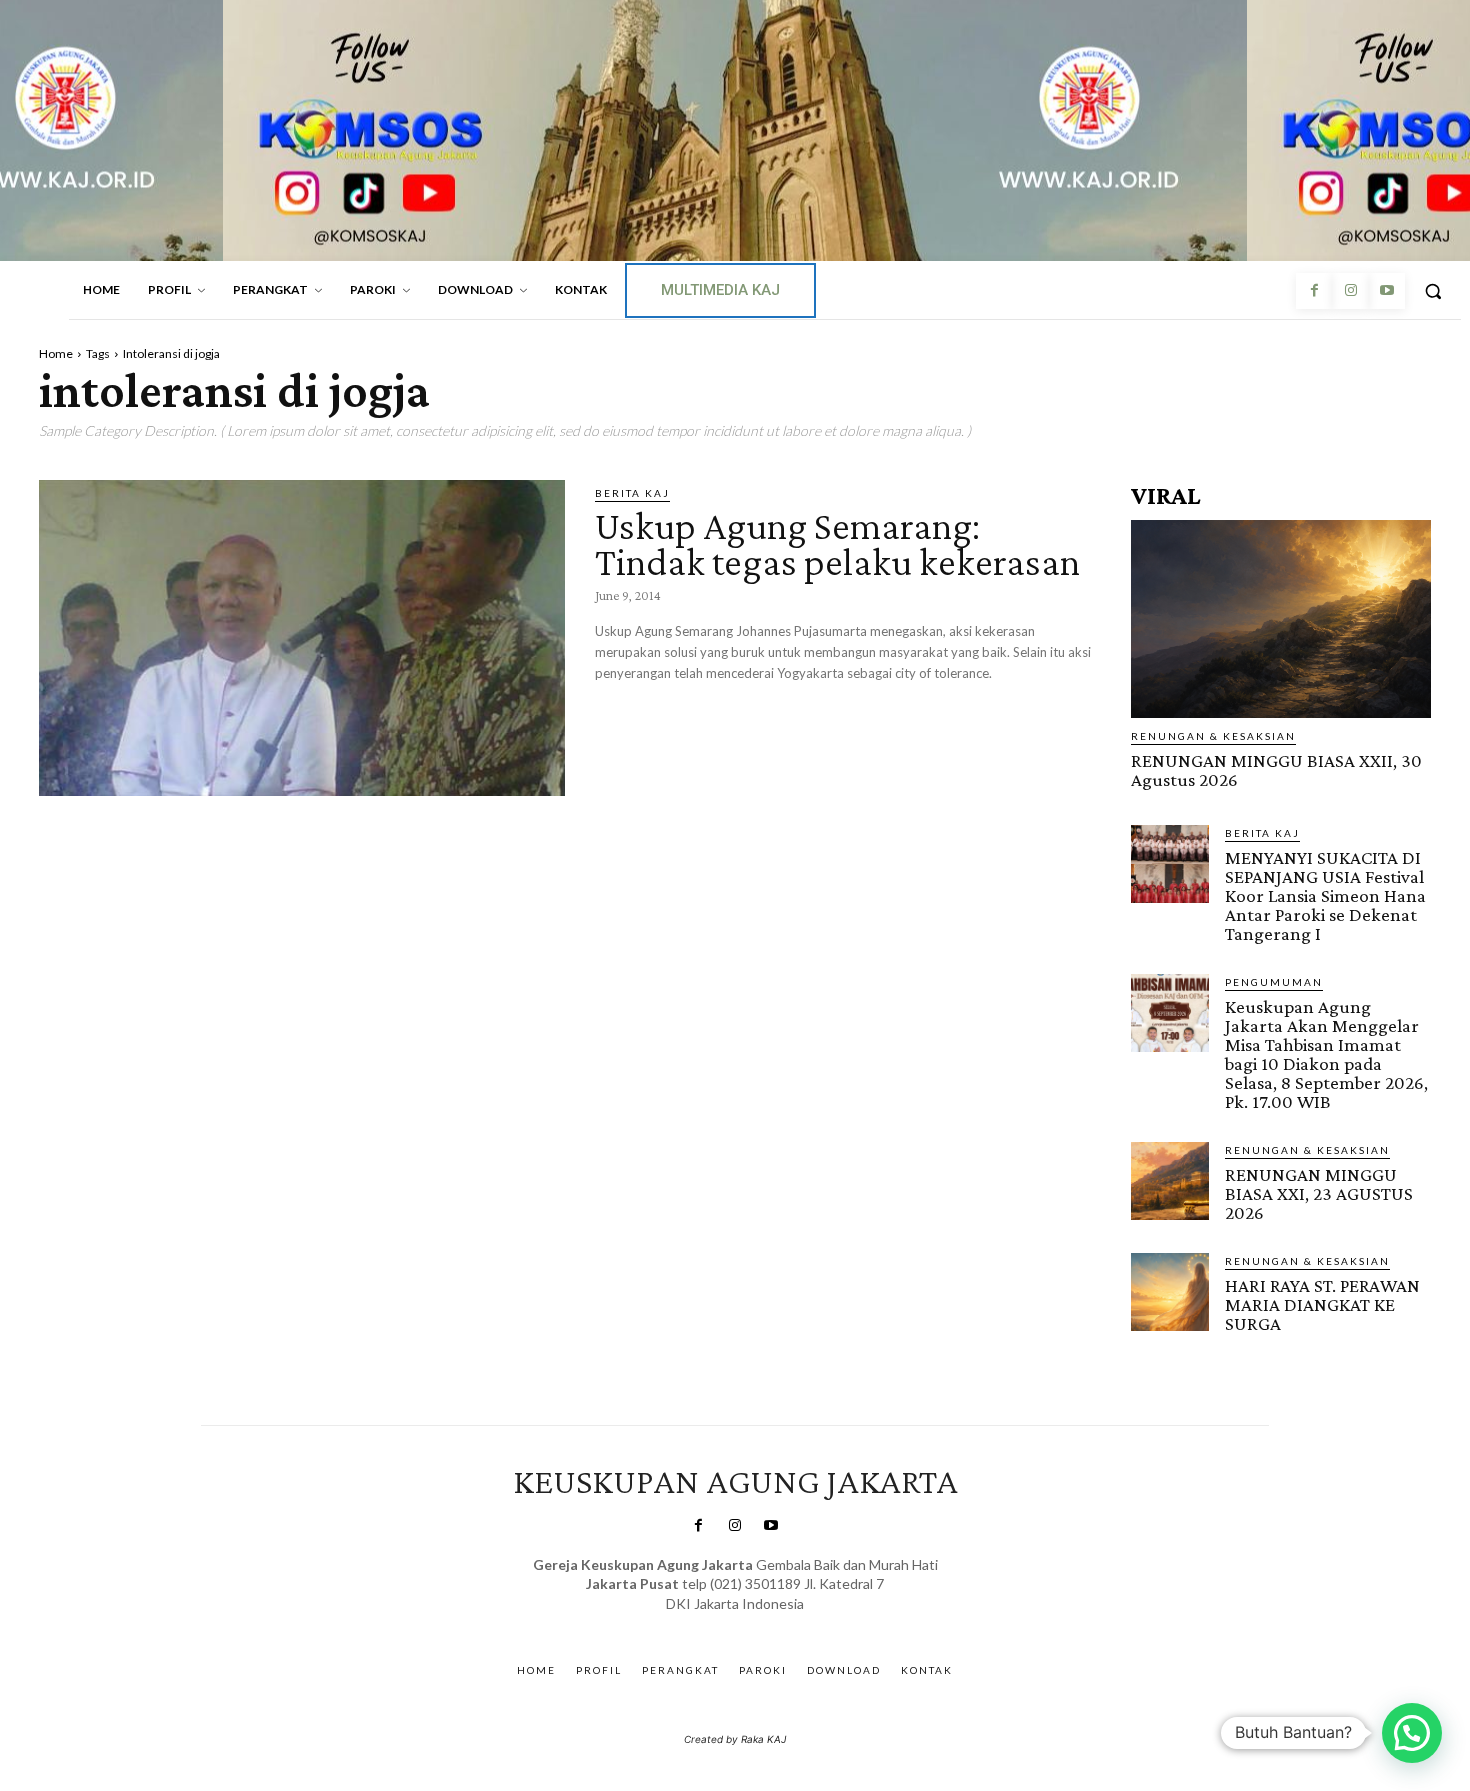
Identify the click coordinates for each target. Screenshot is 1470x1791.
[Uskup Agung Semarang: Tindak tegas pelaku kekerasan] (302, 638)
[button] (1433, 291)
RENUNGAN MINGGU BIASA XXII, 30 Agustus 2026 (1276, 770)
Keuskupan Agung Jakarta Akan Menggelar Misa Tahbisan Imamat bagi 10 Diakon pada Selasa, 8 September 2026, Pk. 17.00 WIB (1326, 1054)
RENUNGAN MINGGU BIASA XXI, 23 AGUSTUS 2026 (1319, 1193)
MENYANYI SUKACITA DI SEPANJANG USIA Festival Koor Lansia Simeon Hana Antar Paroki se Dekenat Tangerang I (1325, 895)
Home (56, 353)
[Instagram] (1350, 291)
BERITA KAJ (632, 493)
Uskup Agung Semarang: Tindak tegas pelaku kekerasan (837, 543)
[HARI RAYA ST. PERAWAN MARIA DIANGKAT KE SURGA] (1170, 1292)
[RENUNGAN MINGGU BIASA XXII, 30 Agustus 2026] (1281, 619)
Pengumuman (1274, 982)
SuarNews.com (704, 1623)
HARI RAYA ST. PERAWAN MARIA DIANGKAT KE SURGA (1322, 1304)
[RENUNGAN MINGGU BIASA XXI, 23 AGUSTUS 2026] (1170, 1181)
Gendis (793, 1623)
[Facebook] (1314, 291)
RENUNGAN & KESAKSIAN (1213, 736)
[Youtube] (1387, 291)
